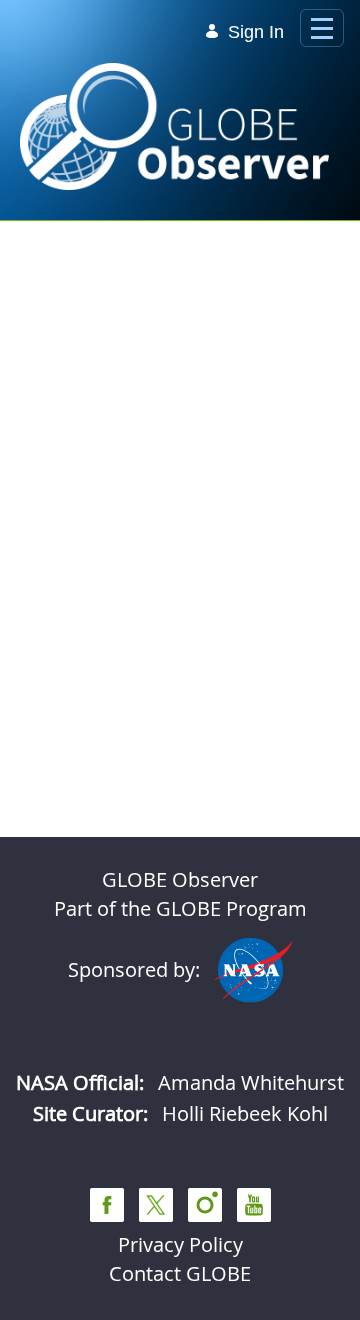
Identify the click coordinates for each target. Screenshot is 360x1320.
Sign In (256, 32)
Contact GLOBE (180, 1273)
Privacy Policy (180, 1244)
